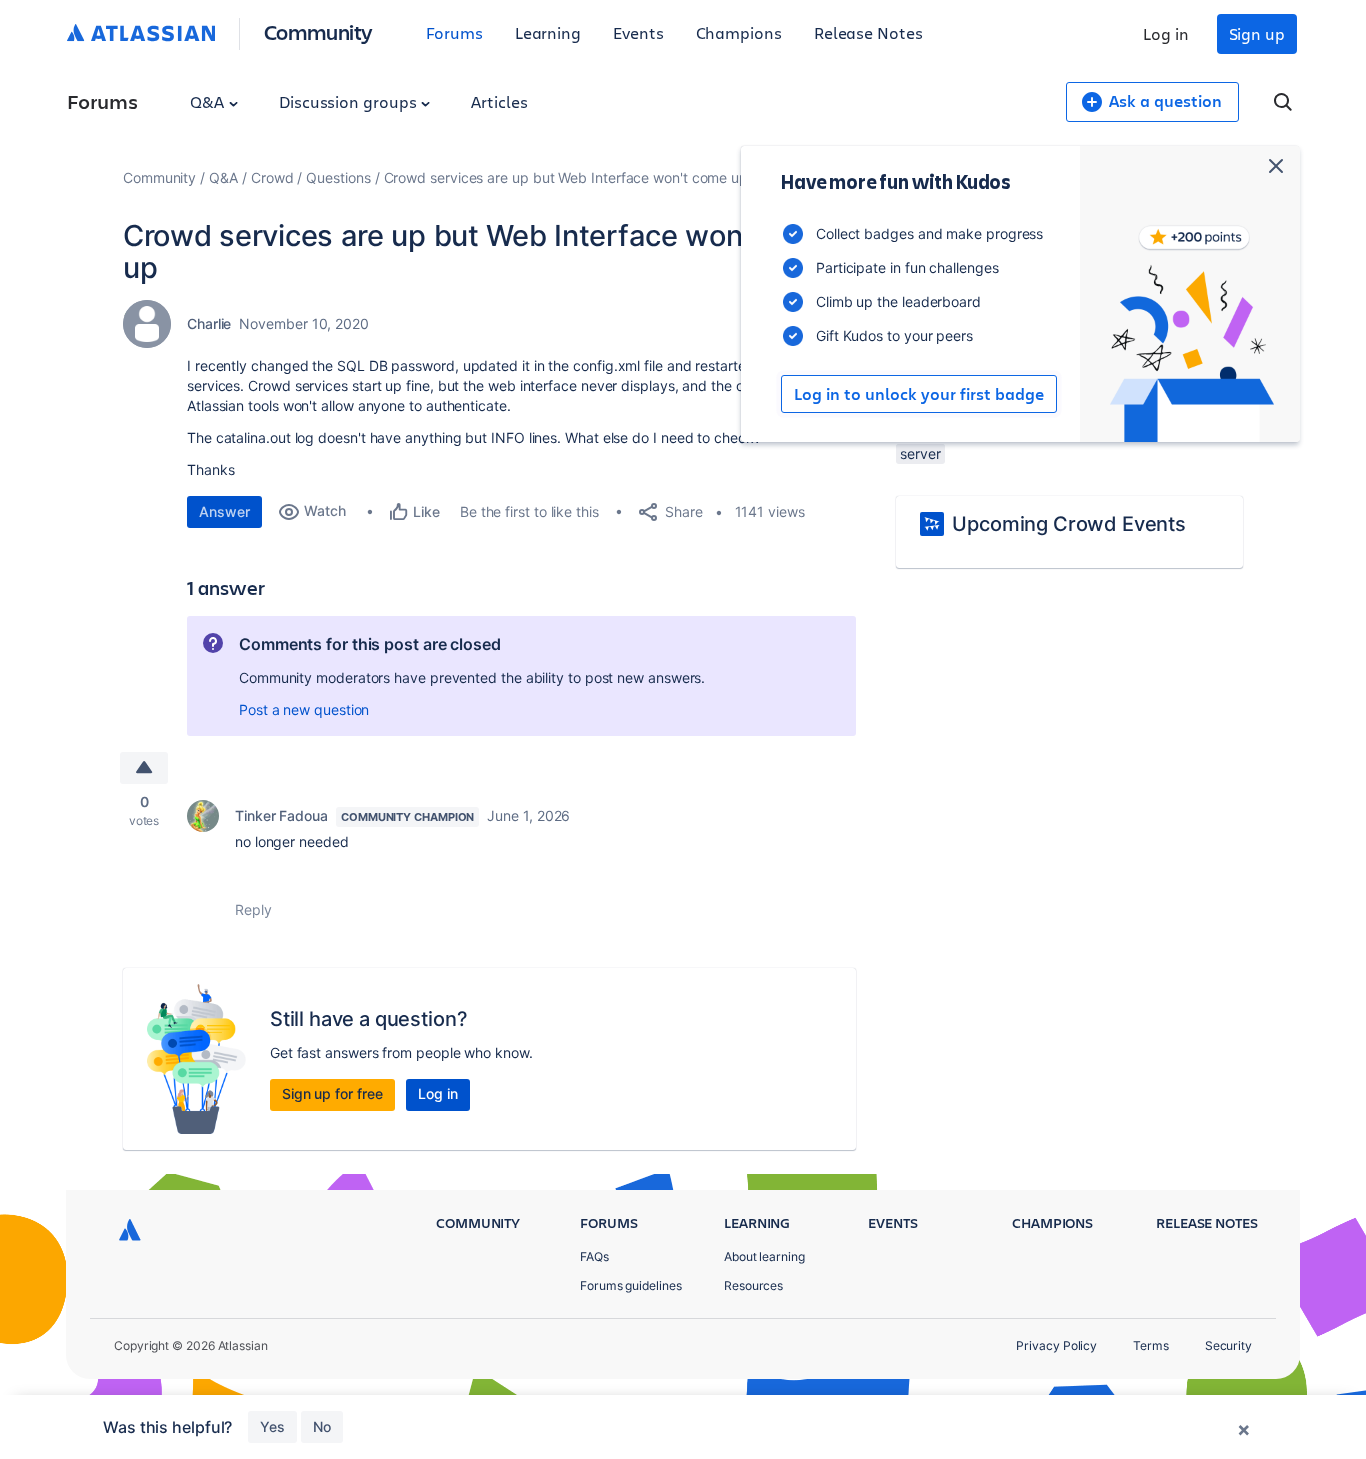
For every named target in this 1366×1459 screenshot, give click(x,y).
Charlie (209, 323)
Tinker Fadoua (281, 815)
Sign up (1257, 33)
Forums (454, 32)
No (322, 1426)
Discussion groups (350, 101)
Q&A (209, 101)
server (920, 453)
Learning (548, 32)
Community (318, 31)
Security (1228, 1345)
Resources (753, 1285)
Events (638, 32)
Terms (1151, 1345)
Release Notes (868, 32)
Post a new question (304, 709)
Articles (499, 101)
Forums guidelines (631, 1285)
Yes (272, 1426)
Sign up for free (332, 1093)
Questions (338, 177)
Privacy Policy (1056, 1345)
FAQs (594, 1256)
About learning (764, 1256)
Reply (253, 909)
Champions (739, 32)
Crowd (272, 177)
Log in (1166, 33)
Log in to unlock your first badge (919, 394)
